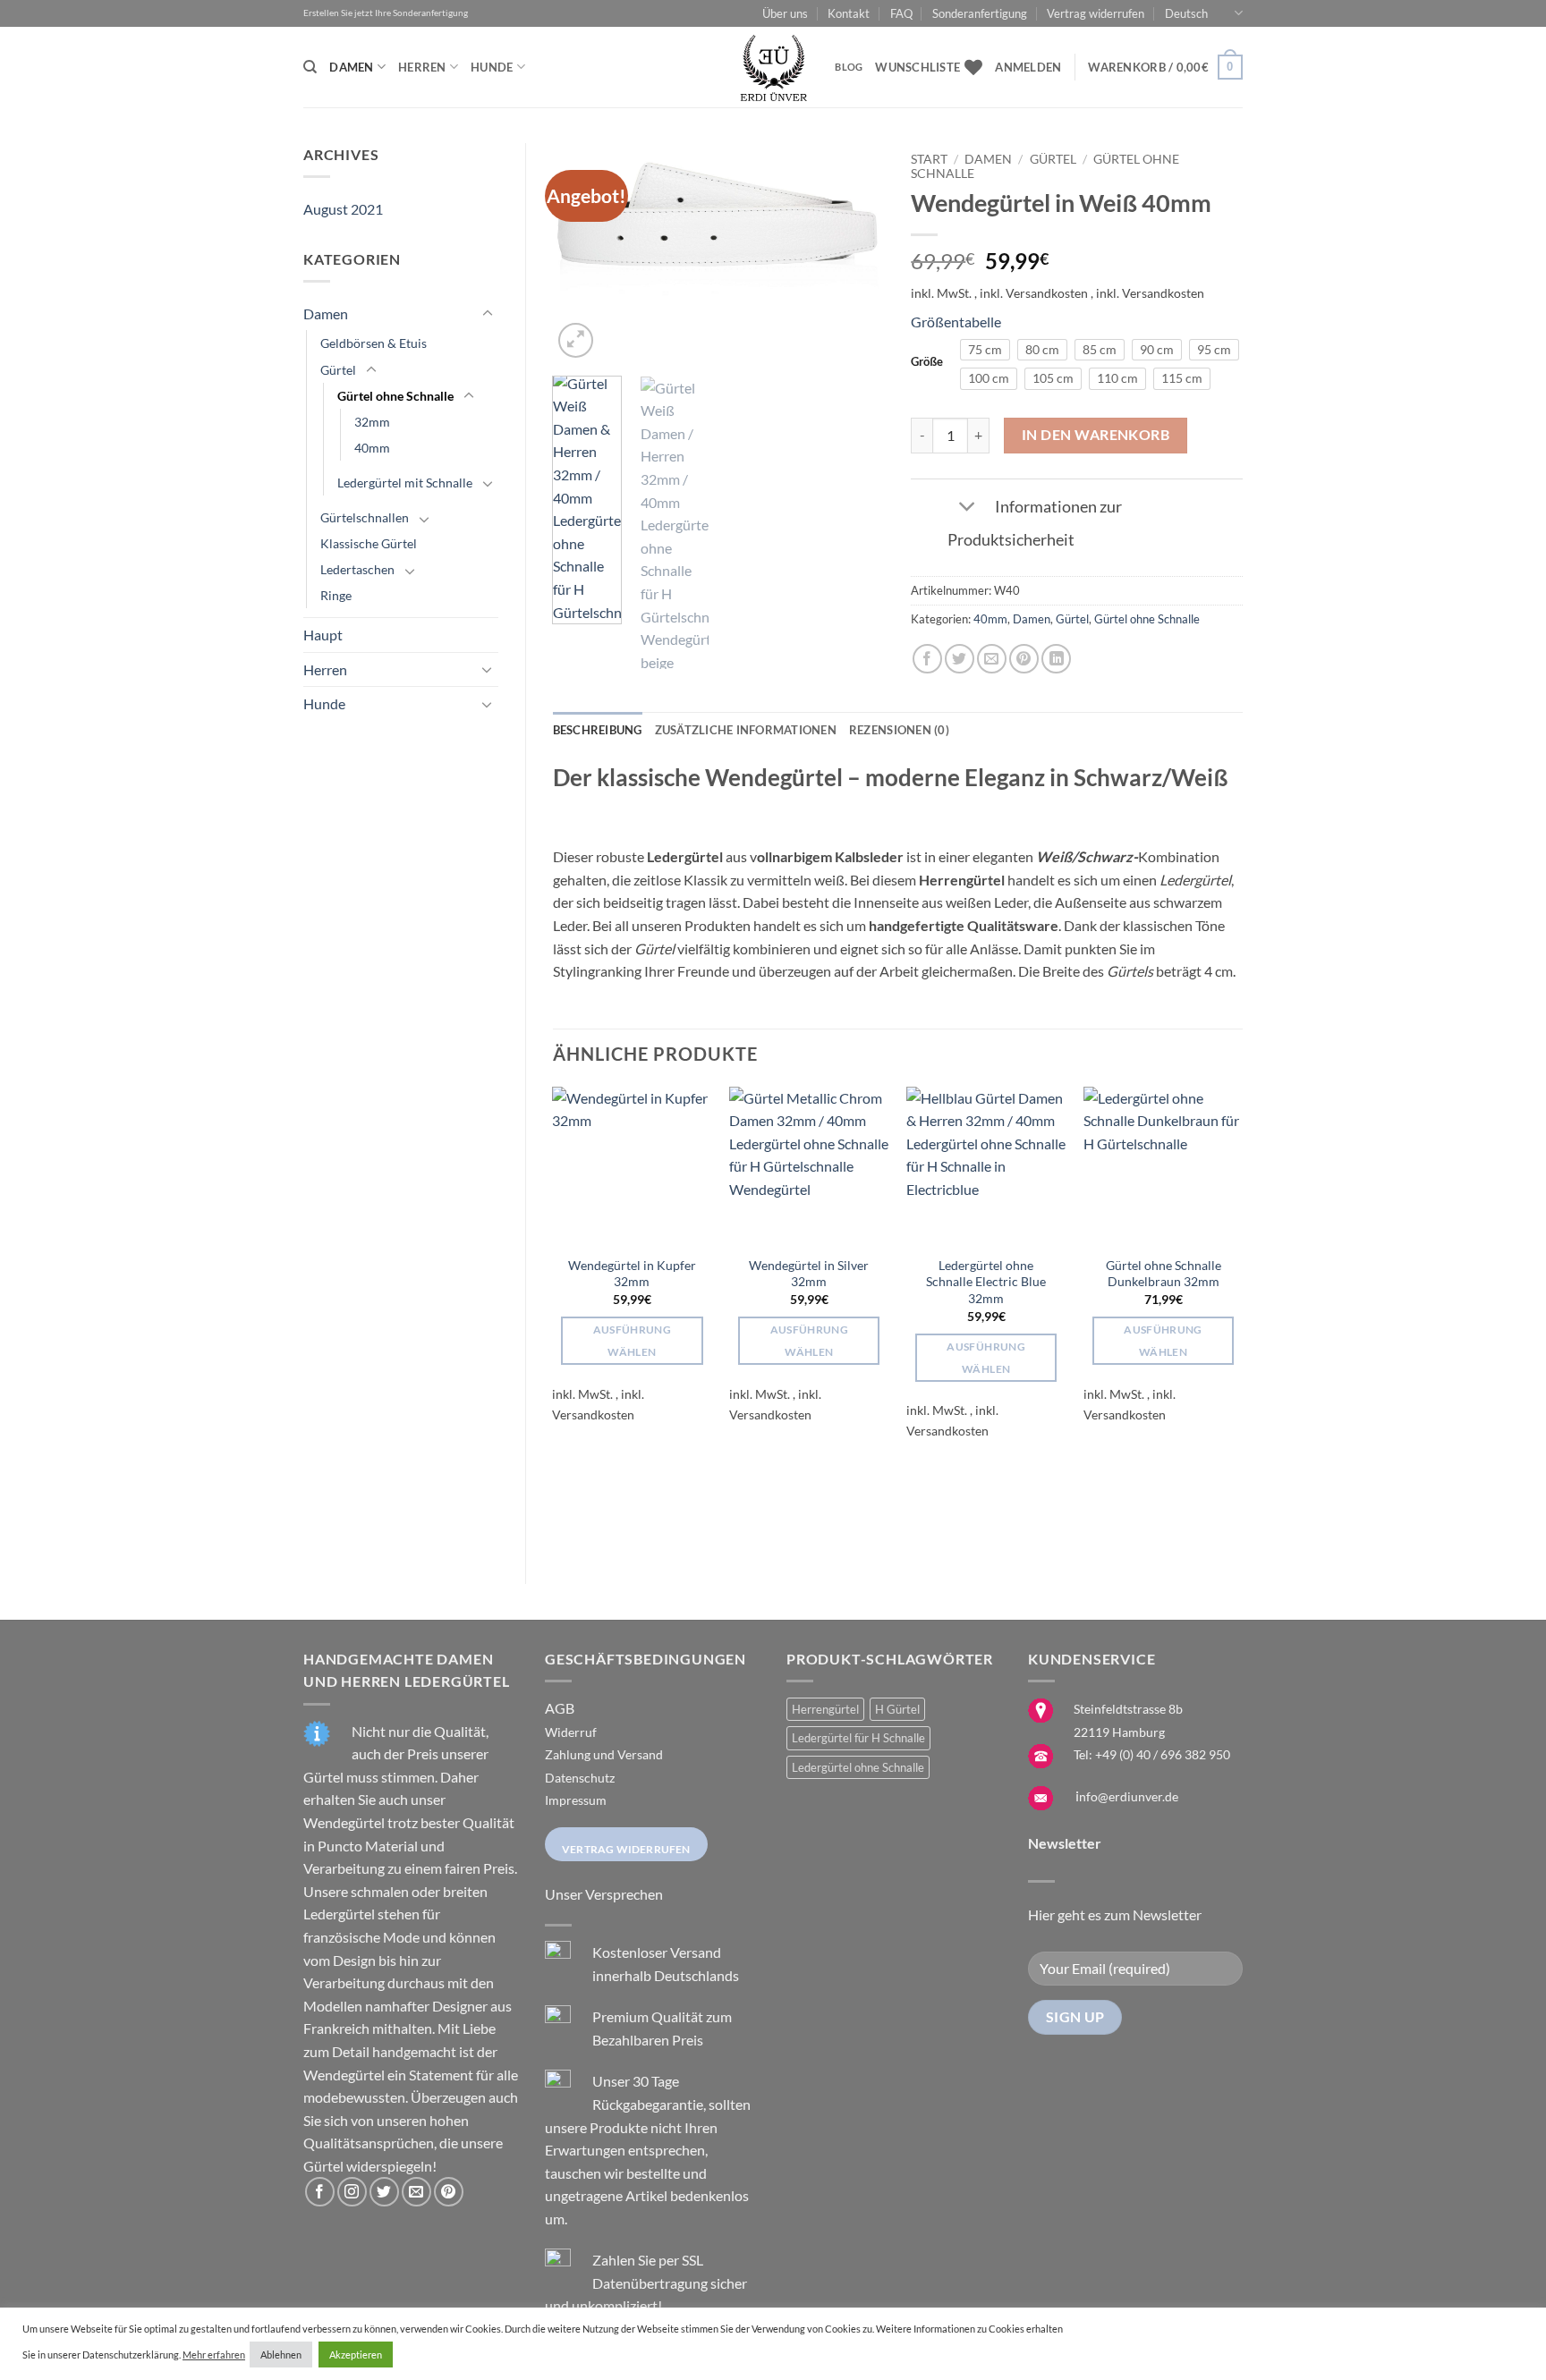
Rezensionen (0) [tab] (899, 730)
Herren (422, 67)
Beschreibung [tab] (598, 730)
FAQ (901, 13)
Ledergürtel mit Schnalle (405, 483)
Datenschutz (580, 1778)
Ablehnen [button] (281, 2355)
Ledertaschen (357, 569)
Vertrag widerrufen (1096, 13)
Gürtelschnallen (365, 517)
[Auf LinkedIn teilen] (1056, 659)
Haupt (323, 635)
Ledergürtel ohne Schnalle (858, 1767)
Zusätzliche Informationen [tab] (746, 730)
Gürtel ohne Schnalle (395, 396)
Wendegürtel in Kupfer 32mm (632, 1274)
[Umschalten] (488, 314)
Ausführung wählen (632, 1341)
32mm (372, 422)
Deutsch (1186, 13)
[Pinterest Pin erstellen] (1024, 659)
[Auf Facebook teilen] (927, 659)
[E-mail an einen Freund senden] (992, 659)
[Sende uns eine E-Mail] (416, 2192)
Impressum (576, 1800)
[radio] (985, 350)
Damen (351, 67)
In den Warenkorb (1096, 435)
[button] (1028, 67)
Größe (927, 362)
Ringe (336, 595)
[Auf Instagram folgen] (352, 2192)
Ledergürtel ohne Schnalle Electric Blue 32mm (986, 1282)
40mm (372, 448)
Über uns (785, 13)
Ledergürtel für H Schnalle (858, 1738)
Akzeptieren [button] (356, 2355)
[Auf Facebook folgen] (320, 2192)
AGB (560, 1708)
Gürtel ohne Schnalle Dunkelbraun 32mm (1164, 1274)
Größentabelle (956, 322)
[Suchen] (310, 67)
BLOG (849, 67)
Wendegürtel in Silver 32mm (809, 1274)
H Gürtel (897, 1709)
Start (929, 159)
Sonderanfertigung (980, 13)
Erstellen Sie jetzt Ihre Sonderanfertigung (386, 13)
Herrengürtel (825, 1709)
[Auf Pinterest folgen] (449, 2192)
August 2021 (343, 209)
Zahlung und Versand (604, 1754)
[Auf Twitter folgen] (384, 2192)
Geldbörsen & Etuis (374, 343)
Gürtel (338, 370)
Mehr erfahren (214, 2355)
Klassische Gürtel (369, 543)
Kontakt (849, 13)
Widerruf (571, 1732)
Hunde (492, 67)
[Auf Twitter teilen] (960, 659)
